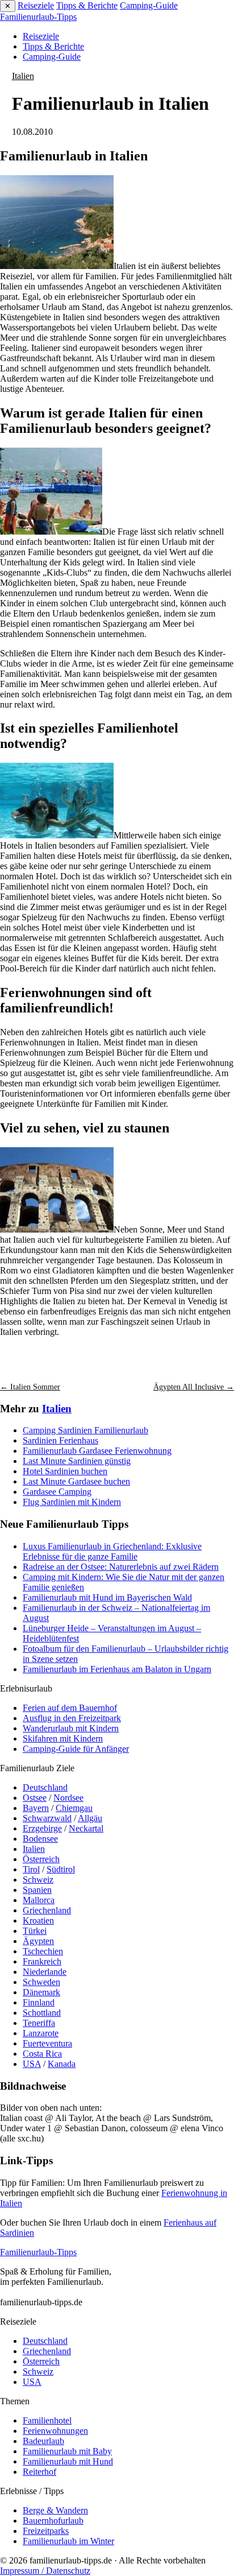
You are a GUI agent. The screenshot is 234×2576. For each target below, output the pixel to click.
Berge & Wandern (55, 2510)
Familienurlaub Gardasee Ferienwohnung (97, 1451)
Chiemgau (74, 1808)
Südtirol (61, 1869)
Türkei (35, 1931)
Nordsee (68, 1798)
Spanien (37, 1890)
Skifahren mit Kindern (63, 1738)
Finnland (39, 2002)
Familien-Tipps (38, 17)
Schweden (41, 1982)
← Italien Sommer (30, 1387)
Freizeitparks (46, 2531)
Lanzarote (41, 2033)
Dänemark (41, 1992)
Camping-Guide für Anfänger (76, 1749)
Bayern (36, 1808)
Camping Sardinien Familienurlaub (85, 1430)
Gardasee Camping (57, 1492)
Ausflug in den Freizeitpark (72, 1718)
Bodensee (40, 1839)
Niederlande (45, 1972)
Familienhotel (47, 2420)
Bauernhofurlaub (53, 2521)
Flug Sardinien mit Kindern (72, 1502)
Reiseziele (36, 5)
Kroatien (38, 1920)
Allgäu (90, 1818)
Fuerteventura (47, 2043)
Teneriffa (39, 2023)
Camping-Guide (149, 5)
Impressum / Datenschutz (45, 2571)
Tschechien (43, 1951)
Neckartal (86, 1828)
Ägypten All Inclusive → (194, 1387)
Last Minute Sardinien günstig (77, 1461)
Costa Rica (42, 2054)
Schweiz (38, 1880)
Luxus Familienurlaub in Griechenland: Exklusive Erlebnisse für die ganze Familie (112, 1551)
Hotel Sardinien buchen (65, 1471)
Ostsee (35, 1798)
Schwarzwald (47, 1818)
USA (32, 2064)
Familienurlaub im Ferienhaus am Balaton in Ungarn (117, 1669)
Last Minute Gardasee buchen (76, 1481)
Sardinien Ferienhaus (60, 1440)
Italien (23, 76)
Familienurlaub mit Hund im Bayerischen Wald (107, 1597)
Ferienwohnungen (55, 2431)
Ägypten (38, 1941)
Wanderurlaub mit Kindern (71, 1728)
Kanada (62, 2064)
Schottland (42, 2013)
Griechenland (47, 1910)
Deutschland (45, 1787)
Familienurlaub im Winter (68, 2541)
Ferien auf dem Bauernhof (70, 1708)
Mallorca (39, 1900)
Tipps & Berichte (87, 5)
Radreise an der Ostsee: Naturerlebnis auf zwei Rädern (121, 1567)
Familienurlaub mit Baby (67, 2451)
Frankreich (42, 1961)
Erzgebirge (42, 1828)
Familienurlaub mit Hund (68, 2461)
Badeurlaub (43, 2441)
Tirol (31, 1869)
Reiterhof (39, 2472)
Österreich (41, 1859)
